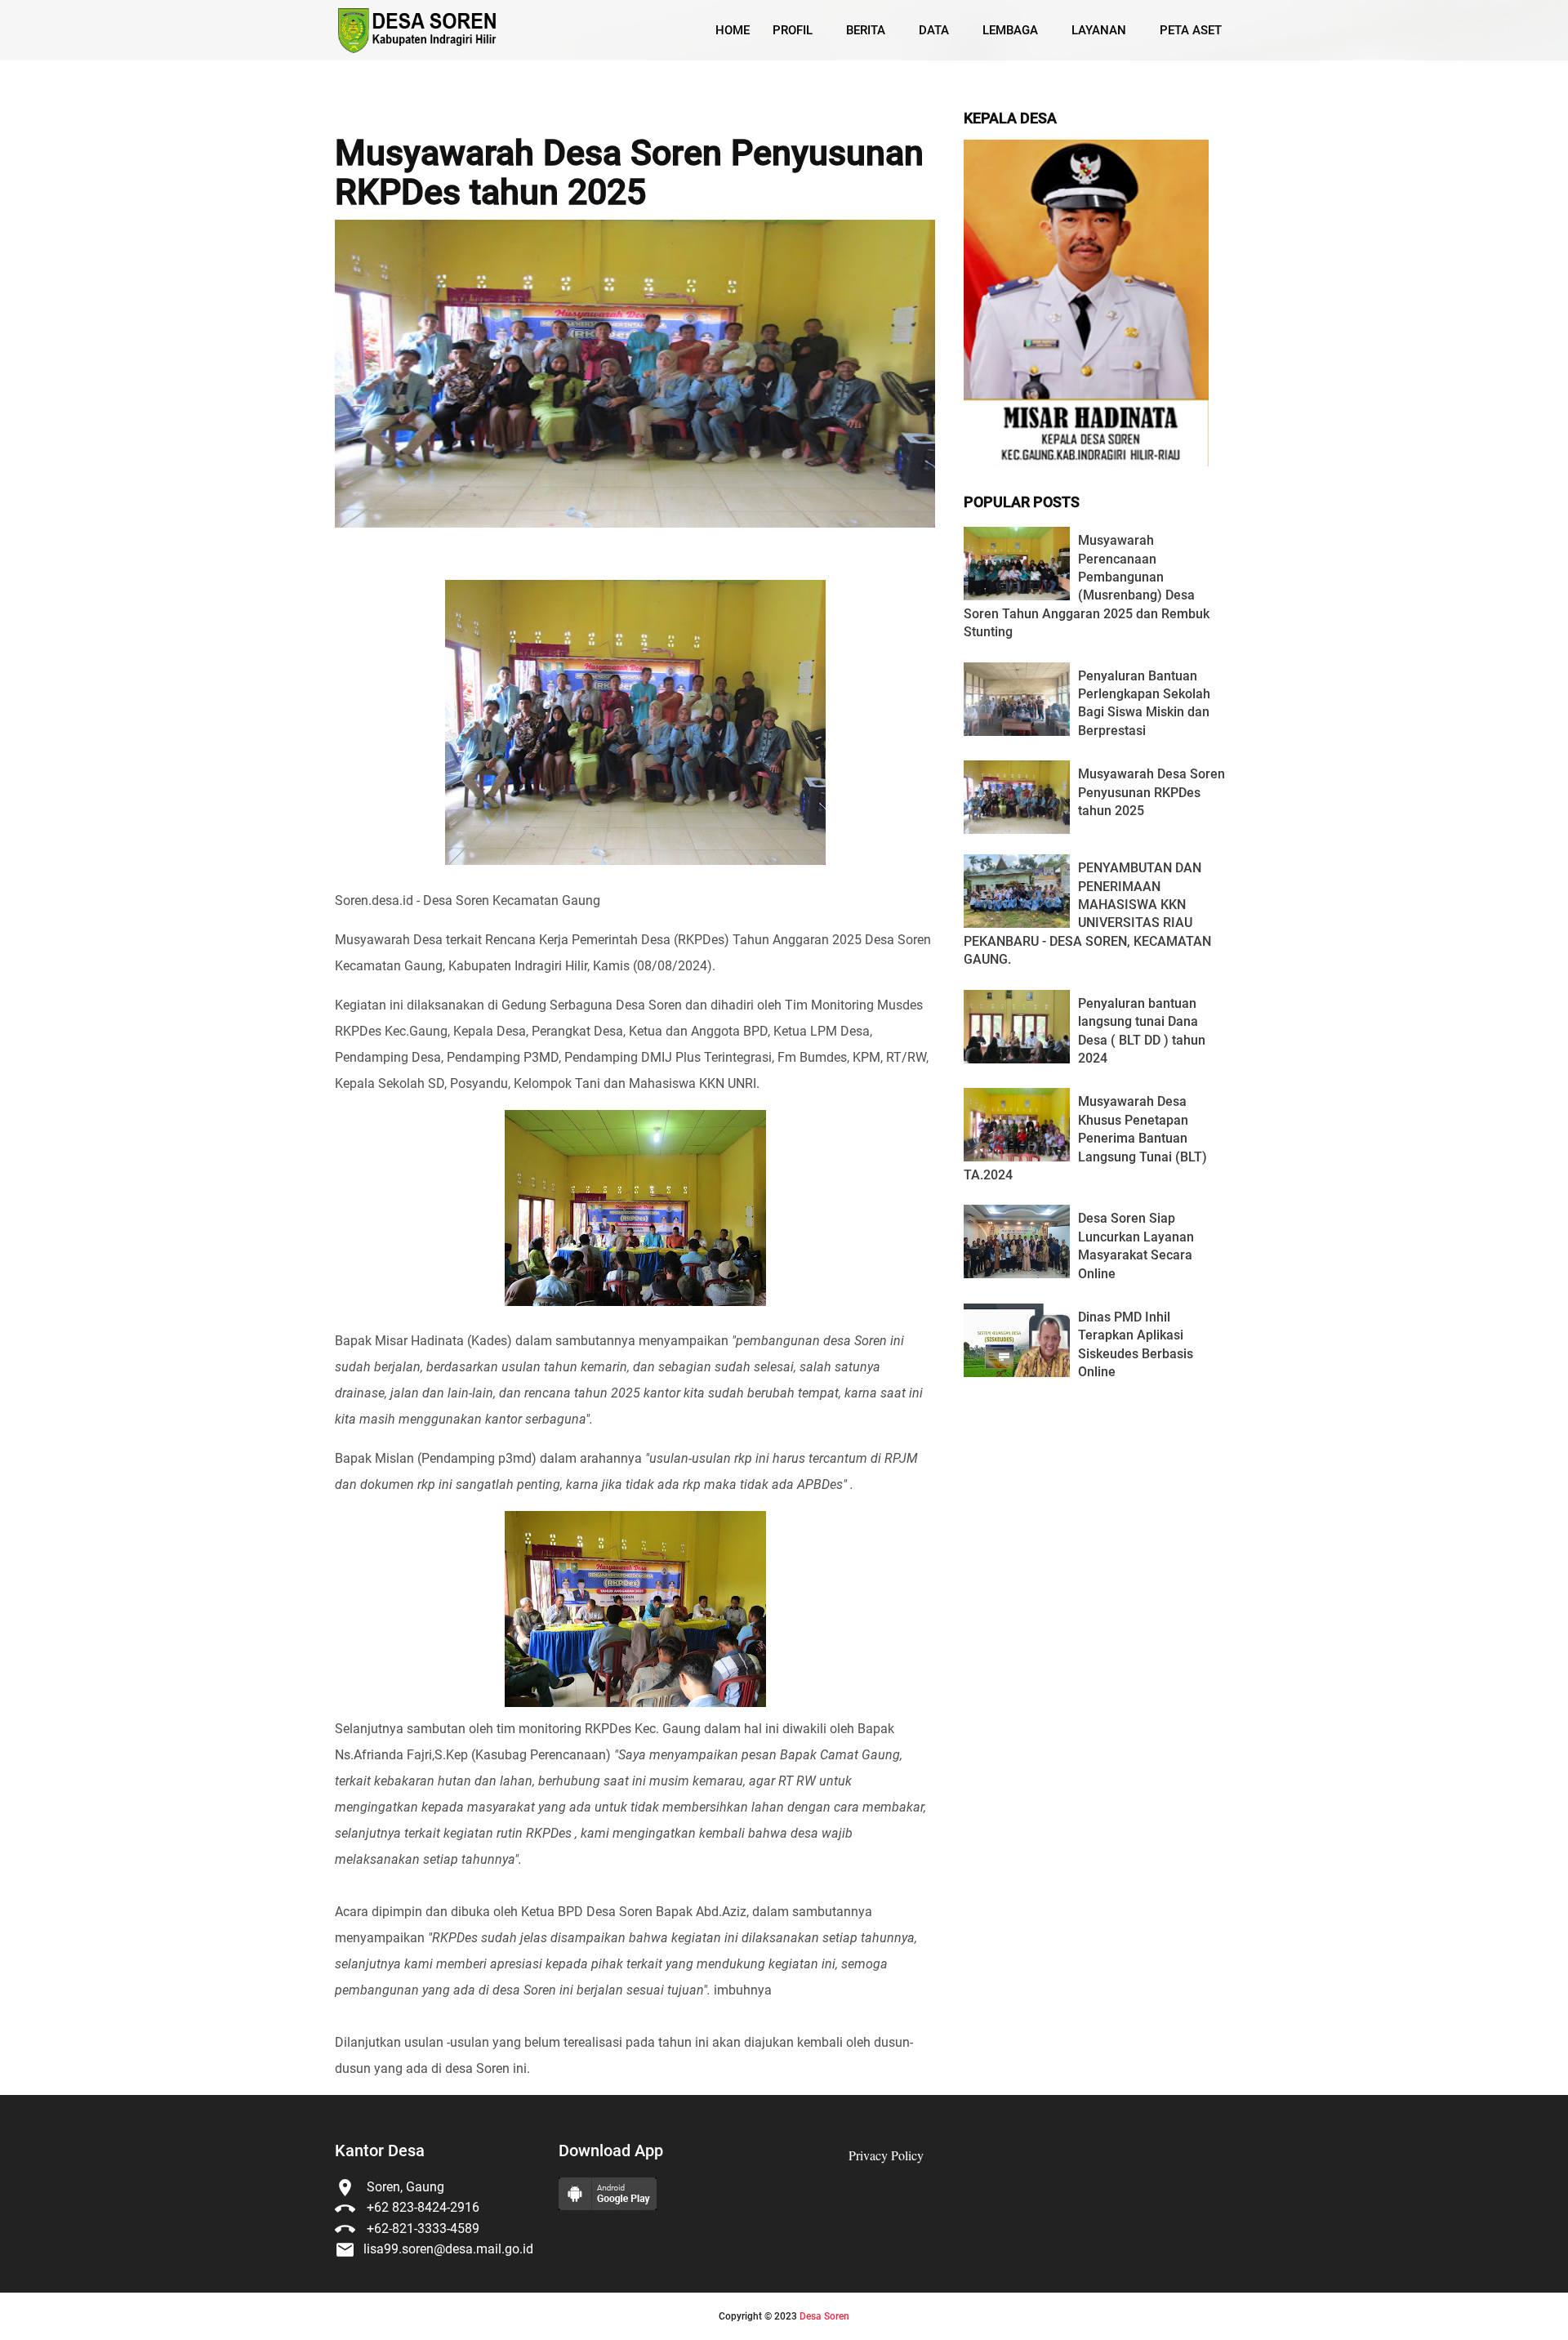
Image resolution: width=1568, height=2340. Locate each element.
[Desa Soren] (419, 31)
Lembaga (1010, 30)
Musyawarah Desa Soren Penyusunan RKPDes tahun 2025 (629, 173)
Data (934, 30)
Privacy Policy (886, 2155)
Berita (866, 30)
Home (733, 30)
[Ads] (1086, 462)
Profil (793, 30)
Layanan (1099, 30)
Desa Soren (824, 2316)
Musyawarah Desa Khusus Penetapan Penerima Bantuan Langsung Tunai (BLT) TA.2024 (1085, 1138)
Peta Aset (1191, 30)
